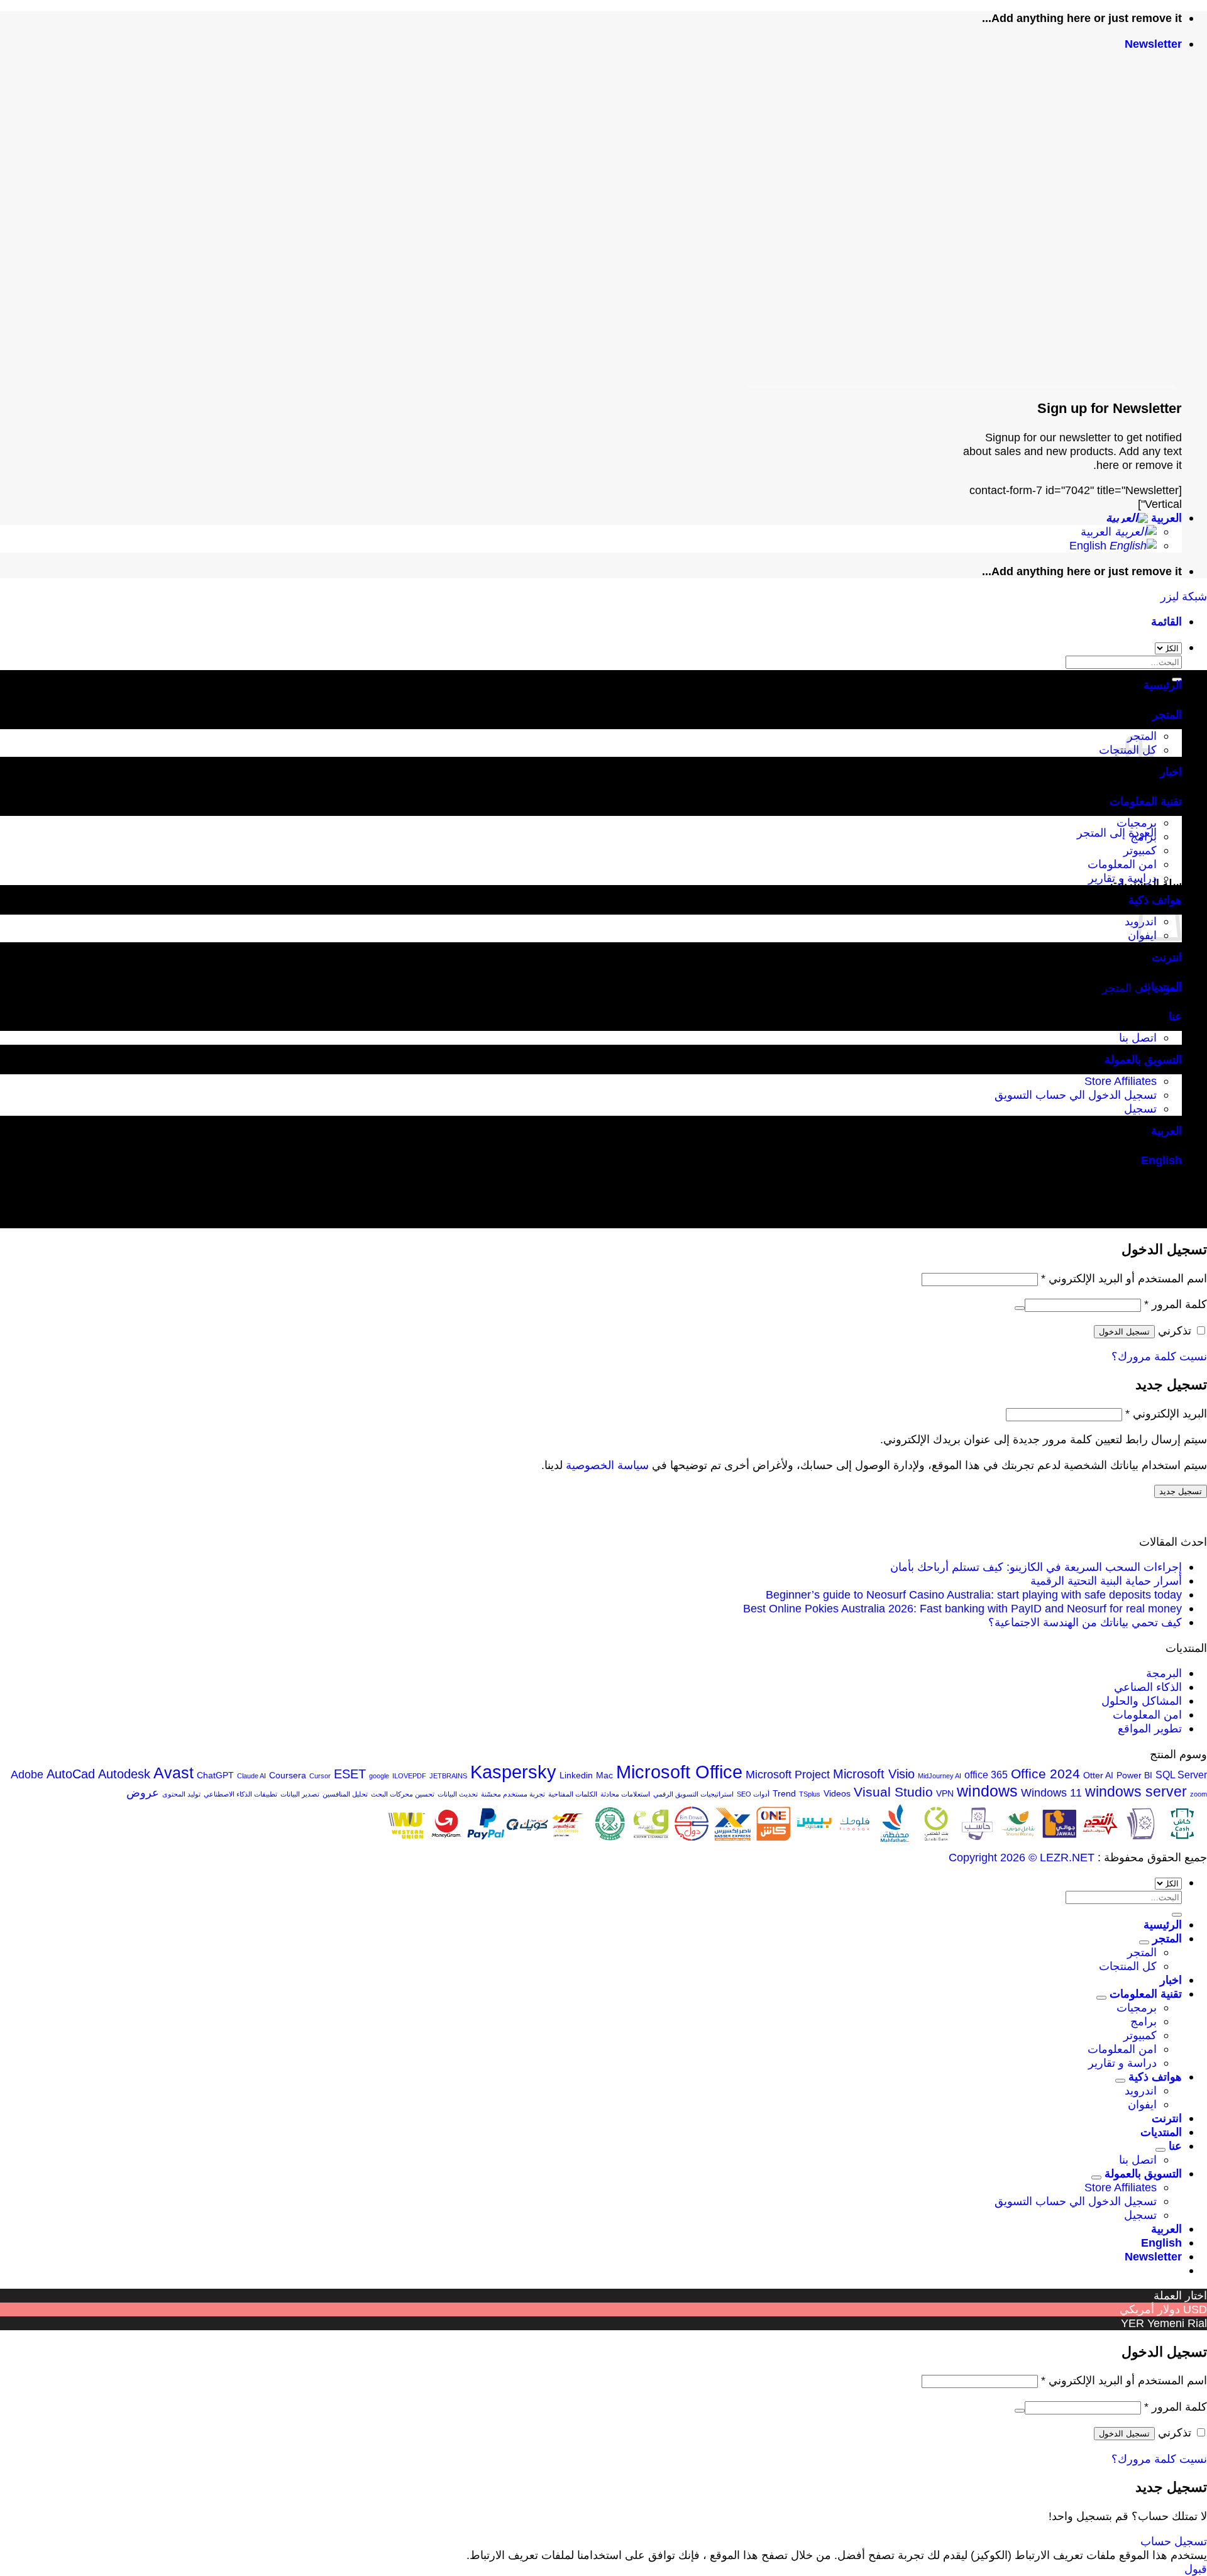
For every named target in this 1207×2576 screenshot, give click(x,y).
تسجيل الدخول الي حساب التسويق (1076, 1095)
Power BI (1134, 1775)
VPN (945, 1793)
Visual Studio (893, 1792)
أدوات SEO (753, 1794)
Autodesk (124, 1774)
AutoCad (71, 1774)
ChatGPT (215, 1775)
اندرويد (1141, 2090)
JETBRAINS (448, 1776)
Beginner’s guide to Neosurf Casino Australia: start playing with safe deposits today (974, 1594)
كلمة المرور (1176, 1304)
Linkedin (576, 1775)
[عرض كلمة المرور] (1020, 1308)
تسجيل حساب (1174, 2541)
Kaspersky (513, 1772)
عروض (143, 1792)
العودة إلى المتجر (1117, 833)
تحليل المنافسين (345, 1794)
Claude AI (251, 1776)
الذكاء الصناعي (1148, 1687)
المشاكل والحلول (1142, 1701)
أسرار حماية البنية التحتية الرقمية (1106, 1581)
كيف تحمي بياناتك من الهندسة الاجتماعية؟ (1085, 1622)
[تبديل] (1144, 1942)
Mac (604, 1775)
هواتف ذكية (1155, 2077)
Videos (837, 1793)
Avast (174, 1773)
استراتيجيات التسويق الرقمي (693, 1794)
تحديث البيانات (458, 1794)
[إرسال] (1177, 1915)
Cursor (320, 1776)
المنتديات (1161, 987)
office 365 (986, 1775)
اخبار (1171, 772)
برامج (1144, 836)
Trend (784, 1793)
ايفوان (1142, 2104)
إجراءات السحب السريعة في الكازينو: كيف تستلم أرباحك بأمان (1036, 1567)
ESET (350, 1774)
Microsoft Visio (874, 1774)
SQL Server (1181, 1775)
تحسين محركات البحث (403, 1794)
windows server (1136, 1792)
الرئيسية (1163, 685)
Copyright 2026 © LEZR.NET (1022, 1857)
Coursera (288, 1775)
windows (987, 1791)
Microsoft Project (788, 1774)
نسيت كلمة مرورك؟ (1159, 1356)
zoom (1199, 1794)
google (379, 1776)
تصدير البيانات (300, 1794)
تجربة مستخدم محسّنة (513, 1794)
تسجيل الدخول (1124, 1332)
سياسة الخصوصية (607, 1465)
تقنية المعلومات (1146, 801)
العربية (1165, 518)
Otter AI (1098, 1775)
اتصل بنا (1138, 1038)
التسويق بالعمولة (1143, 1060)
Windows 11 (1051, 1792)
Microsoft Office (679, 1772)
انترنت (1167, 957)
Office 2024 (1045, 1774)
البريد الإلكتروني (1166, 1413)
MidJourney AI (940, 1776)
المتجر (1167, 714)
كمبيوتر (1140, 850)
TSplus (810, 1794)
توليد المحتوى (181, 1794)
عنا (1175, 1016)
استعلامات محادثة (625, 1794)
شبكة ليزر (1184, 596)
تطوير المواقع (1150, 1728)
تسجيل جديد (1181, 1491)
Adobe (27, 1774)
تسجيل (1140, 1109)
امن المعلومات (1122, 864)
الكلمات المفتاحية (573, 1794)
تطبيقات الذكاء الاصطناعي (240, 1794)
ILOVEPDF (409, 1776)
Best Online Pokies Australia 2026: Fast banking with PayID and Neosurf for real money (962, 1608)
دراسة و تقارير (1122, 878)
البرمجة (1164, 1673)
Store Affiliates (1121, 1081)
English (1089, 545)
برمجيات (1137, 823)
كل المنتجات (1128, 1966)
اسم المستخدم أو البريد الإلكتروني (1124, 1278)
